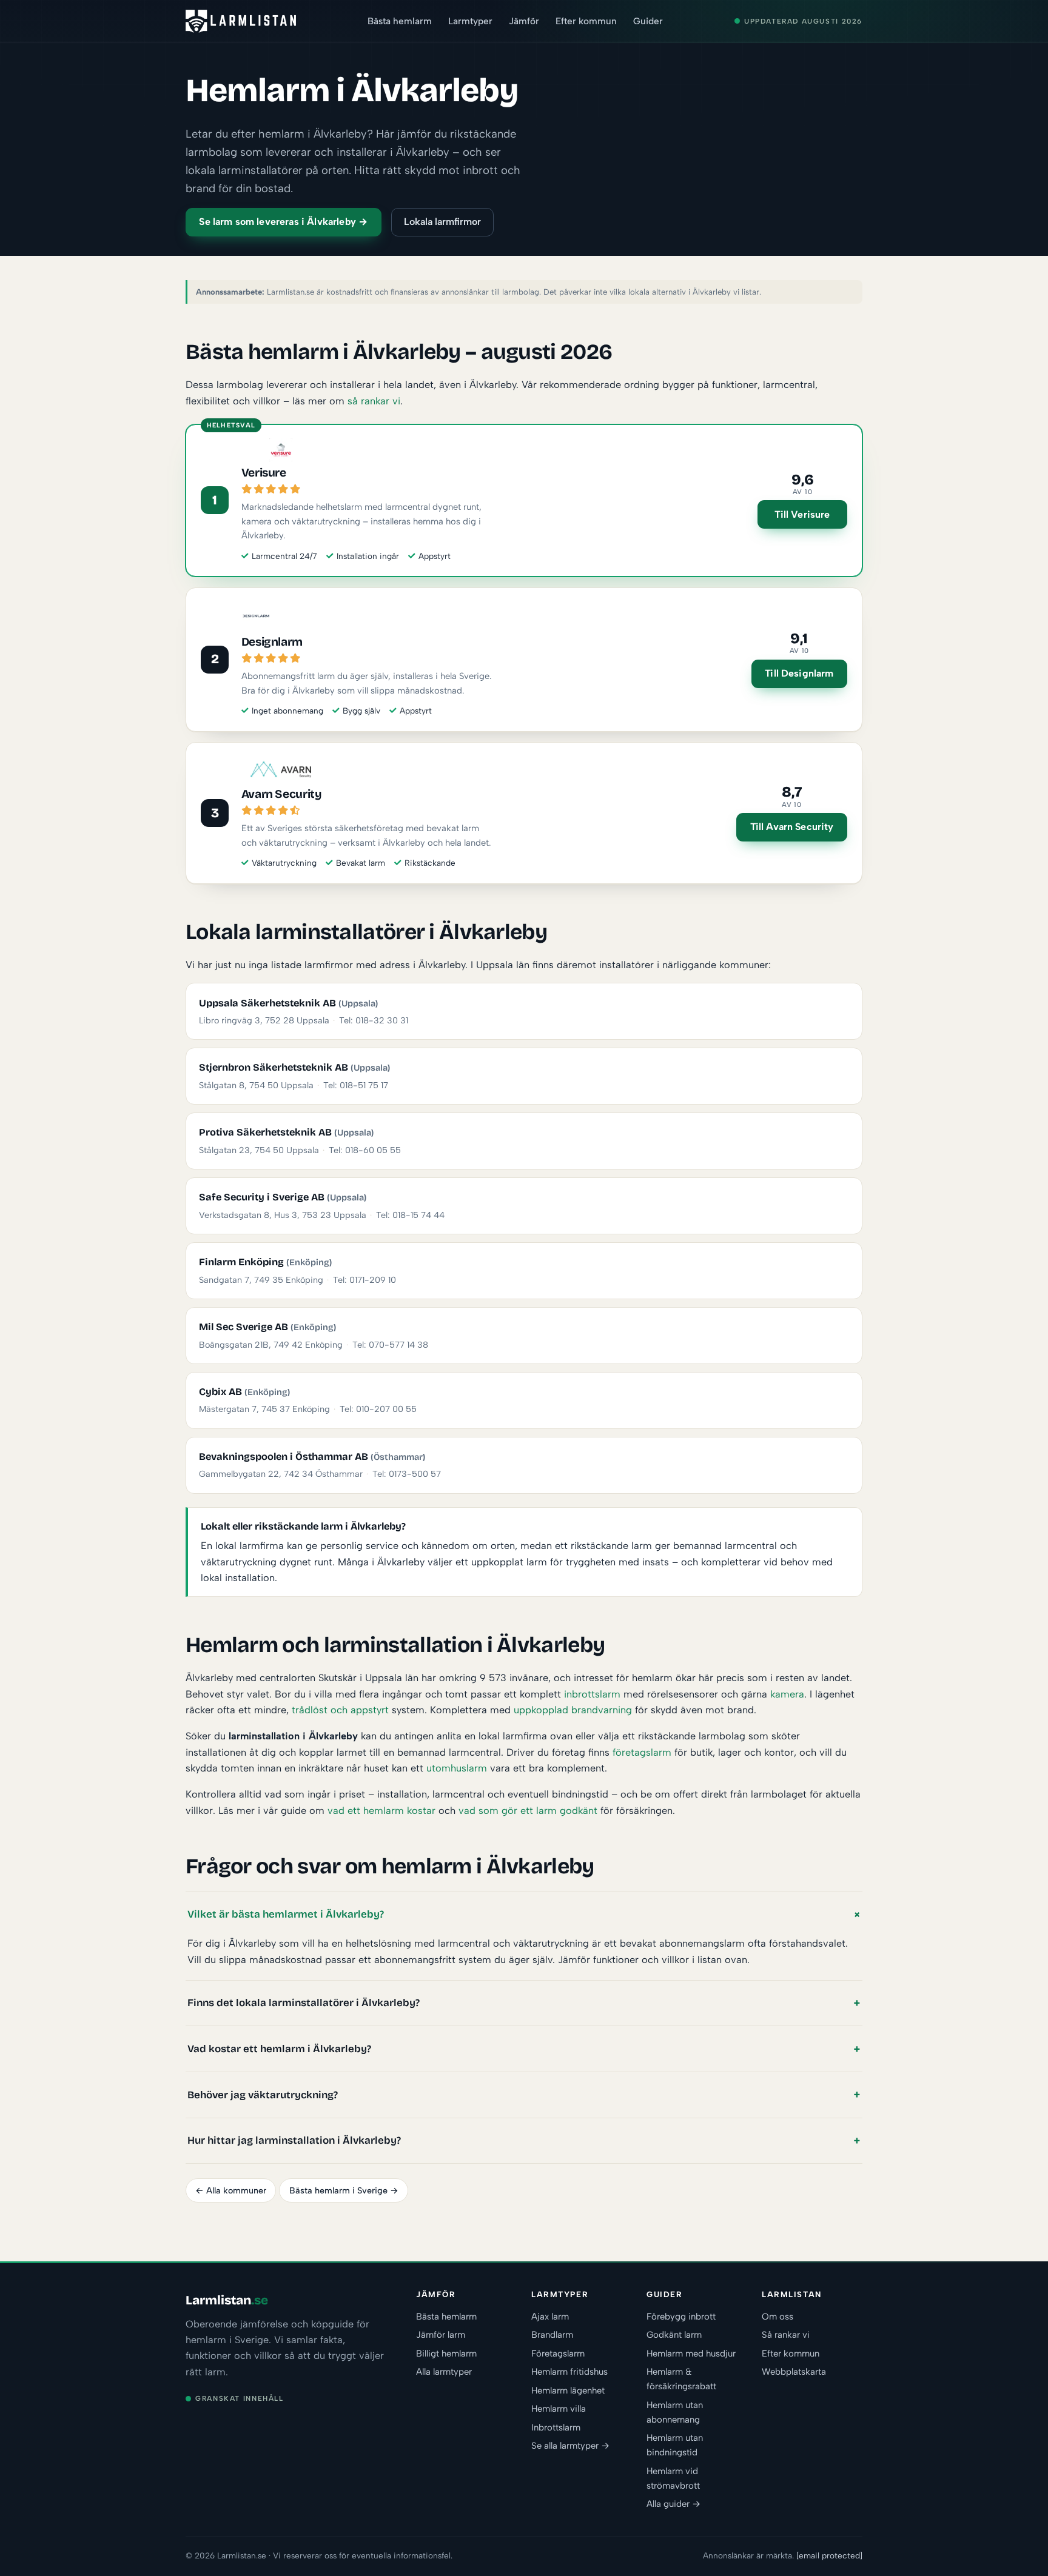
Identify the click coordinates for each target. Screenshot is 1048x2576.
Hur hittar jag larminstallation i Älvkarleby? (294, 2140)
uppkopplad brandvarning (573, 1710)
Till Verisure (802, 514)
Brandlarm (552, 2335)
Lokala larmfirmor (442, 222)
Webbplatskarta (794, 2372)
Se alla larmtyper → (570, 2446)
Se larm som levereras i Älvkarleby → (283, 222)
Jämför (524, 21)
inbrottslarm (592, 1694)
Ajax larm (550, 2317)
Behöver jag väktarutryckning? (263, 2095)
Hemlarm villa (559, 2409)
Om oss (778, 2317)
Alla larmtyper (444, 2372)
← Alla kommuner (231, 2190)
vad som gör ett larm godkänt (528, 1810)
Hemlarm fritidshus (569, 2372)
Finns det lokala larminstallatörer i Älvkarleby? (304, 2003)
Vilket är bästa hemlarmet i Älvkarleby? (286, 1914)
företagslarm (642, 1752)
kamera (787, 1694)
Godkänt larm (674, 2335)
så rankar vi (374, 401)
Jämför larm (441, 2335)
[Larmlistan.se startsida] (241, 21)
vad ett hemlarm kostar (381, 1810)
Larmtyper (470, 21)
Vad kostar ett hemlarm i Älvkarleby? (279, 2049)
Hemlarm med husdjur (691, 2354)
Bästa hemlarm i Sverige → (344, 2190)
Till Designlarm (799, 673)
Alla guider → (673, 2504)
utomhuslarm (457, 1768)
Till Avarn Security (792, 827)
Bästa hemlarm (400, 21)
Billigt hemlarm (446, 2354)
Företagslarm (558, 2354)
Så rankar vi (786, 2335)
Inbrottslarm (556, 2427)
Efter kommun (586, 21)
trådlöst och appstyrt (340, 1710)
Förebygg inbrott (681, 2317)
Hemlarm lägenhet (568, 2390)
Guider (648, 21)
